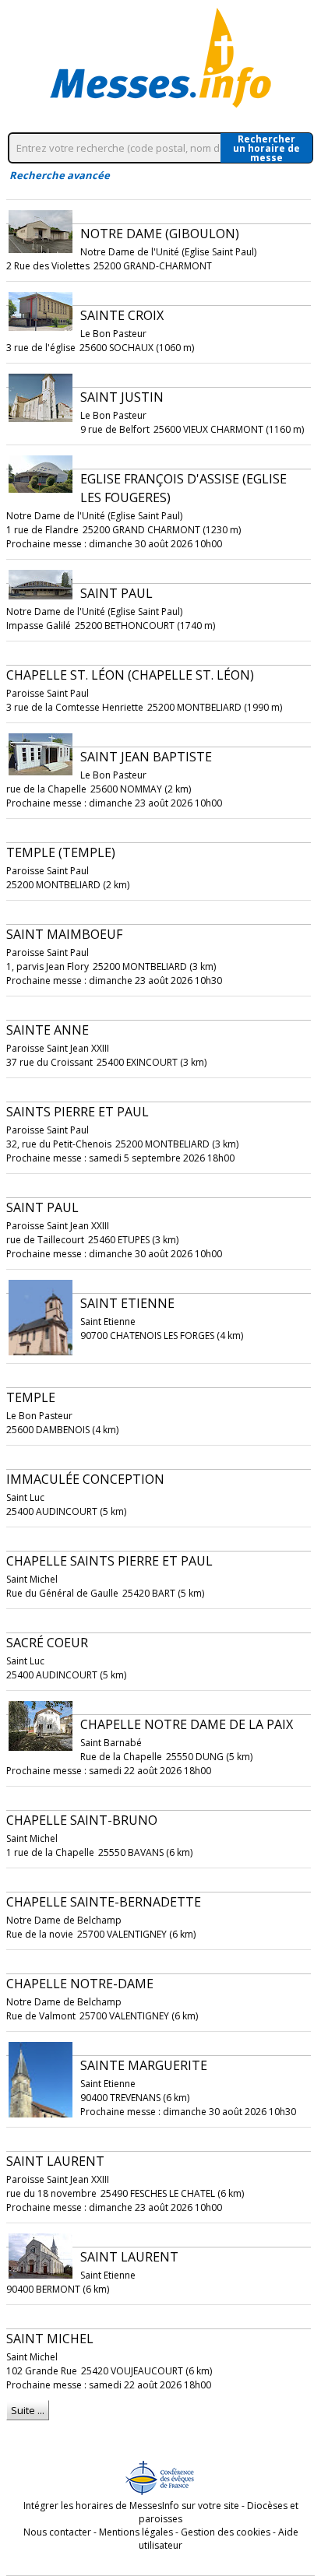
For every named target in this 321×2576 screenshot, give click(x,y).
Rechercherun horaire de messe (266, 148)
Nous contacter (57, 2532)
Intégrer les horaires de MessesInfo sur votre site (131, 2506)
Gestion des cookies (226, 2532)
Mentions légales (136, 2532)
